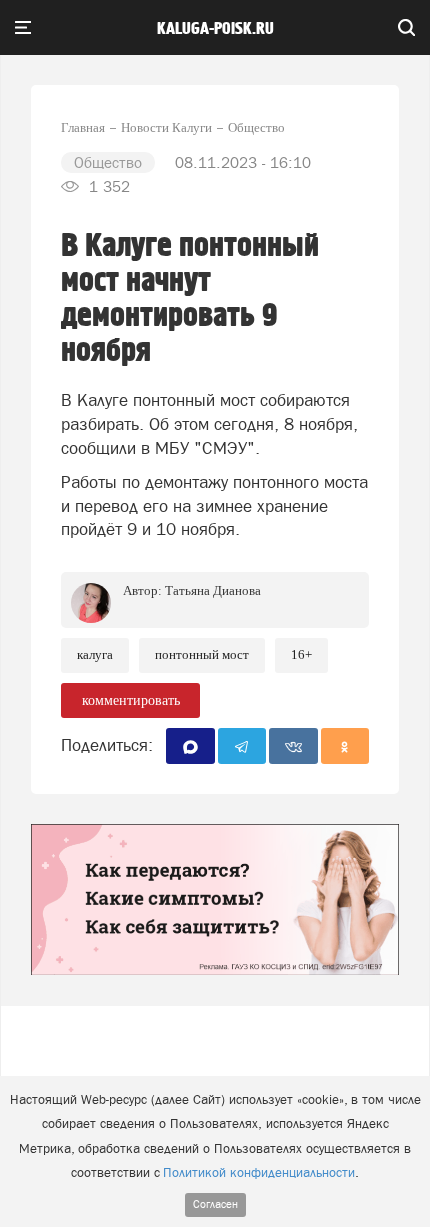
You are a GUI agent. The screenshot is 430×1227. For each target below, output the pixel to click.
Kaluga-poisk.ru (215, 29)
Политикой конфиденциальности (259, 1172)
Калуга (95, 654)
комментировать (131, 700)
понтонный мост (202, 654)
